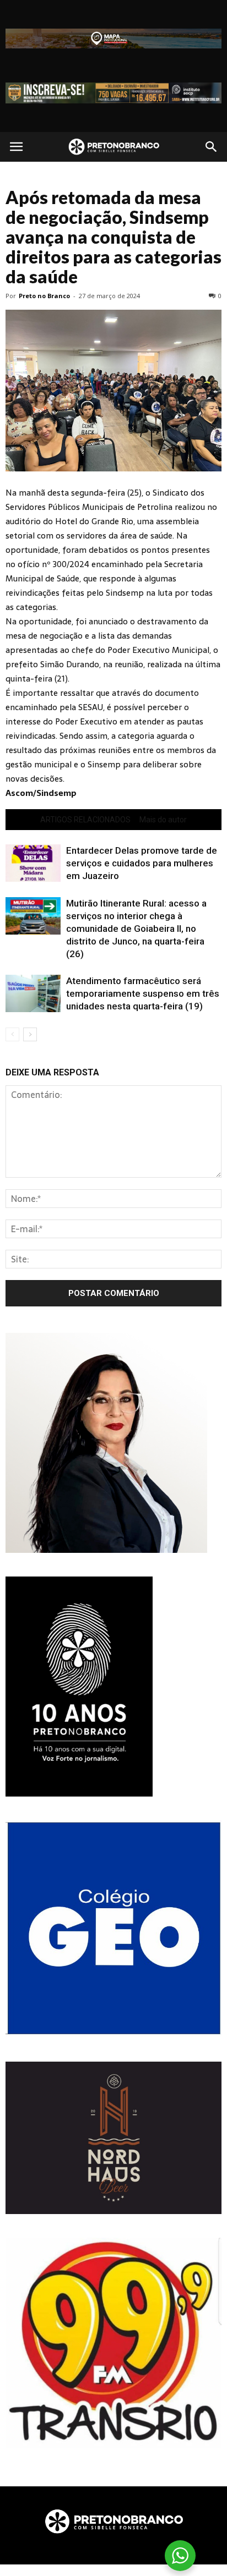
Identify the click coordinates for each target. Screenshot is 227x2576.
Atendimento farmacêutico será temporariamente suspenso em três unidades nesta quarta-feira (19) (143, 993)
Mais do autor (163, 820)
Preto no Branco (44, 296)
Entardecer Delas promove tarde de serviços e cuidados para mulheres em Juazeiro (142, 863)
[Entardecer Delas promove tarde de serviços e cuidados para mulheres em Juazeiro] (33, 863)
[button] (212, 147)
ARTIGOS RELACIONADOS (85, 820)
